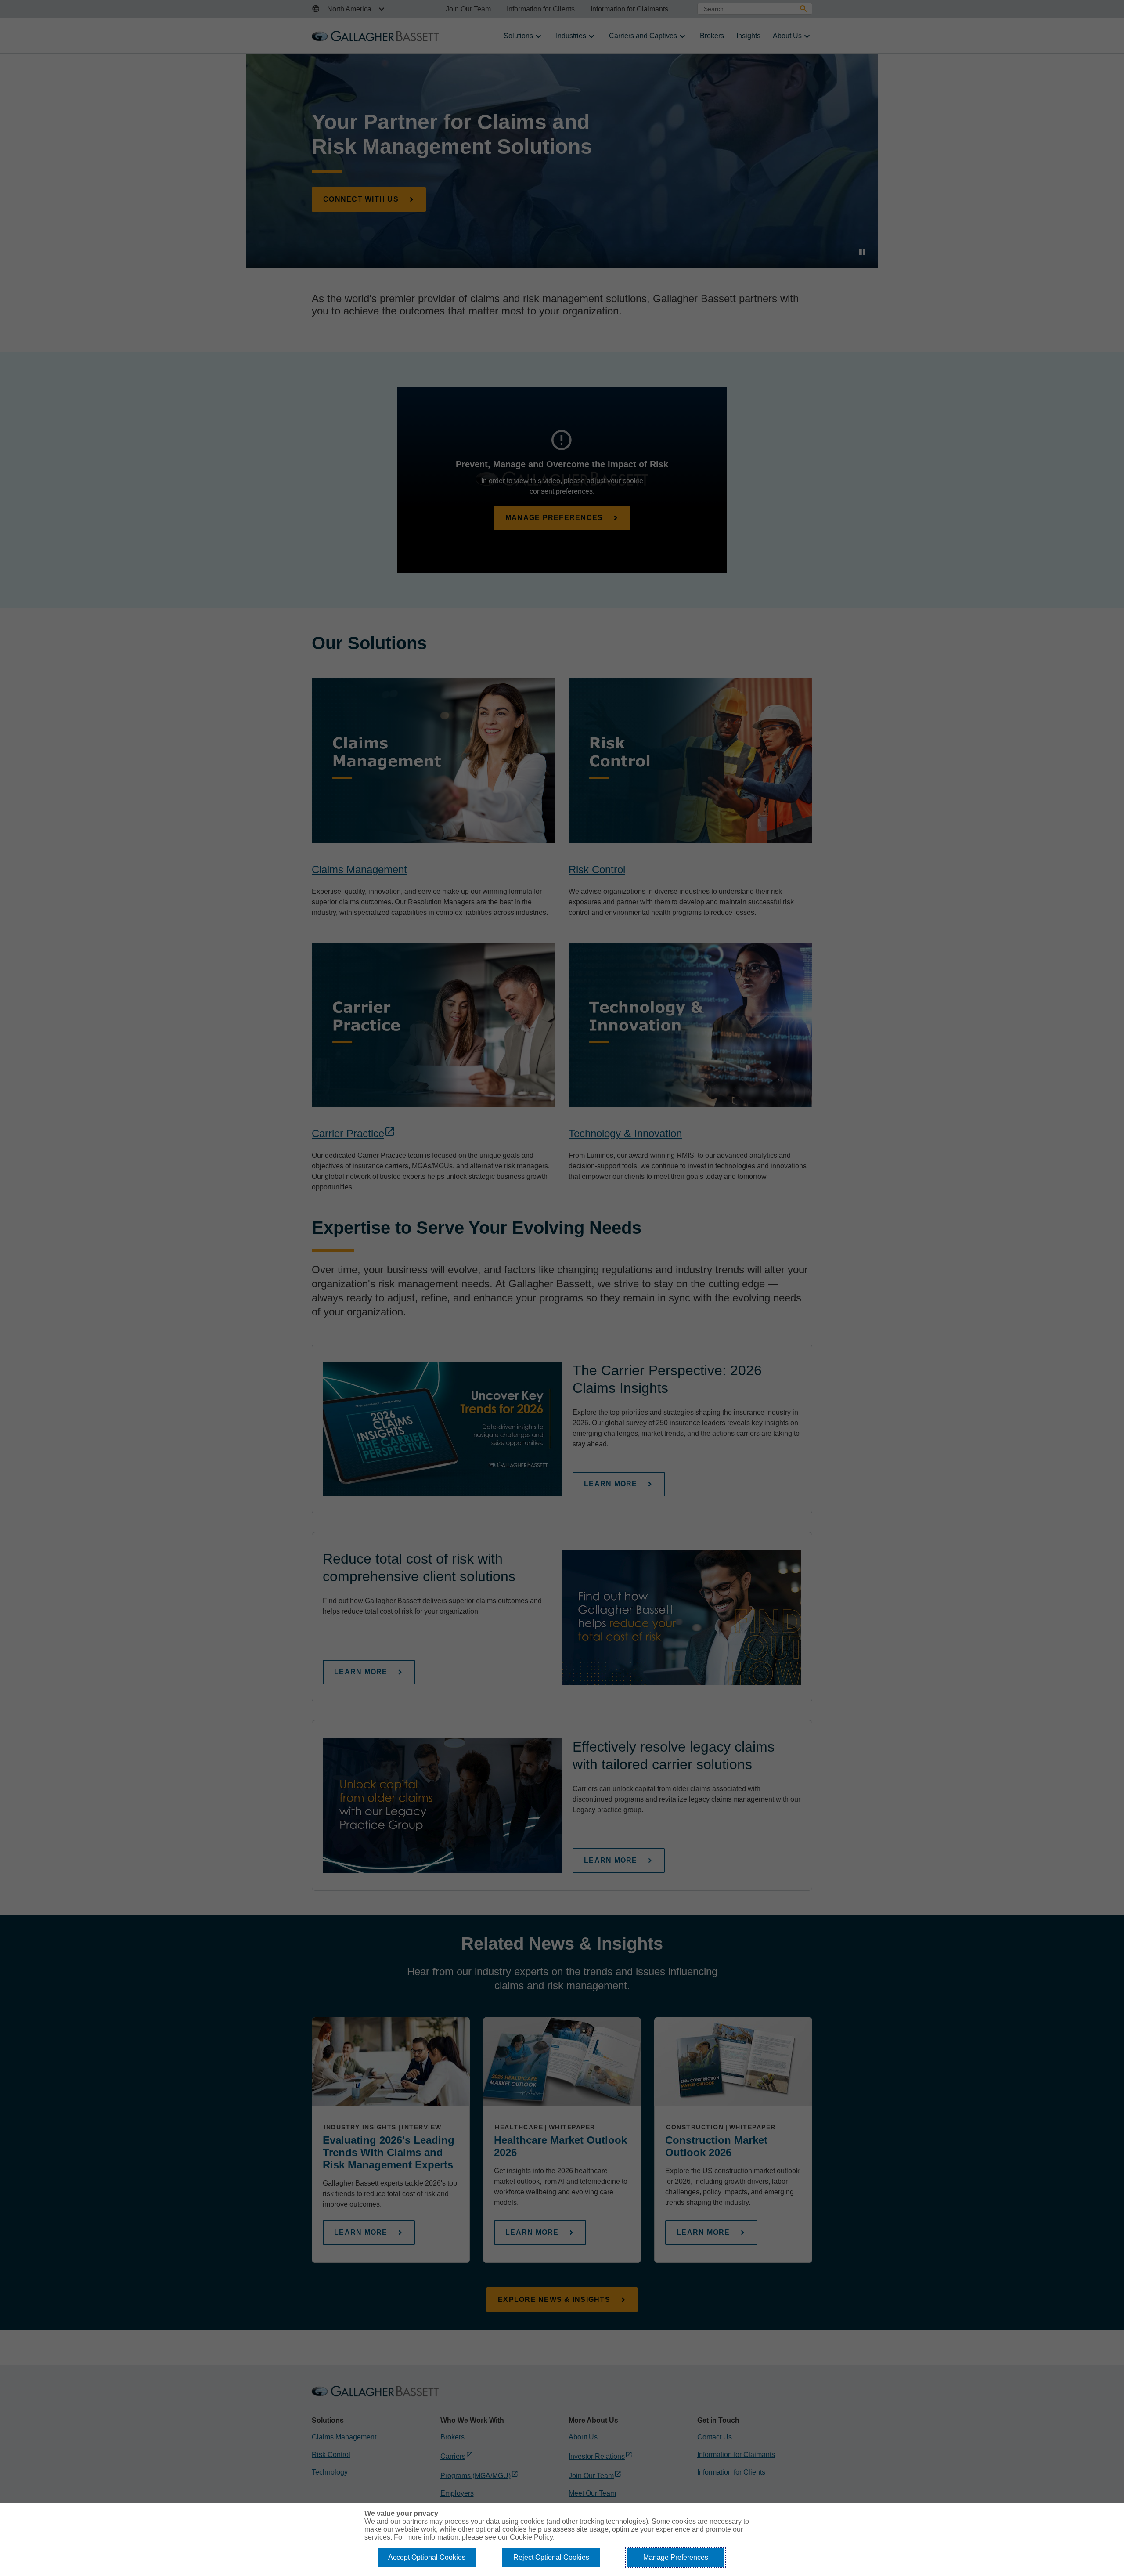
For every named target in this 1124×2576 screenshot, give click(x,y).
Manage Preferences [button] (676, 2557)
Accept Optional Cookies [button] (427, 2557)
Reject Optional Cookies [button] (551, 2557)
